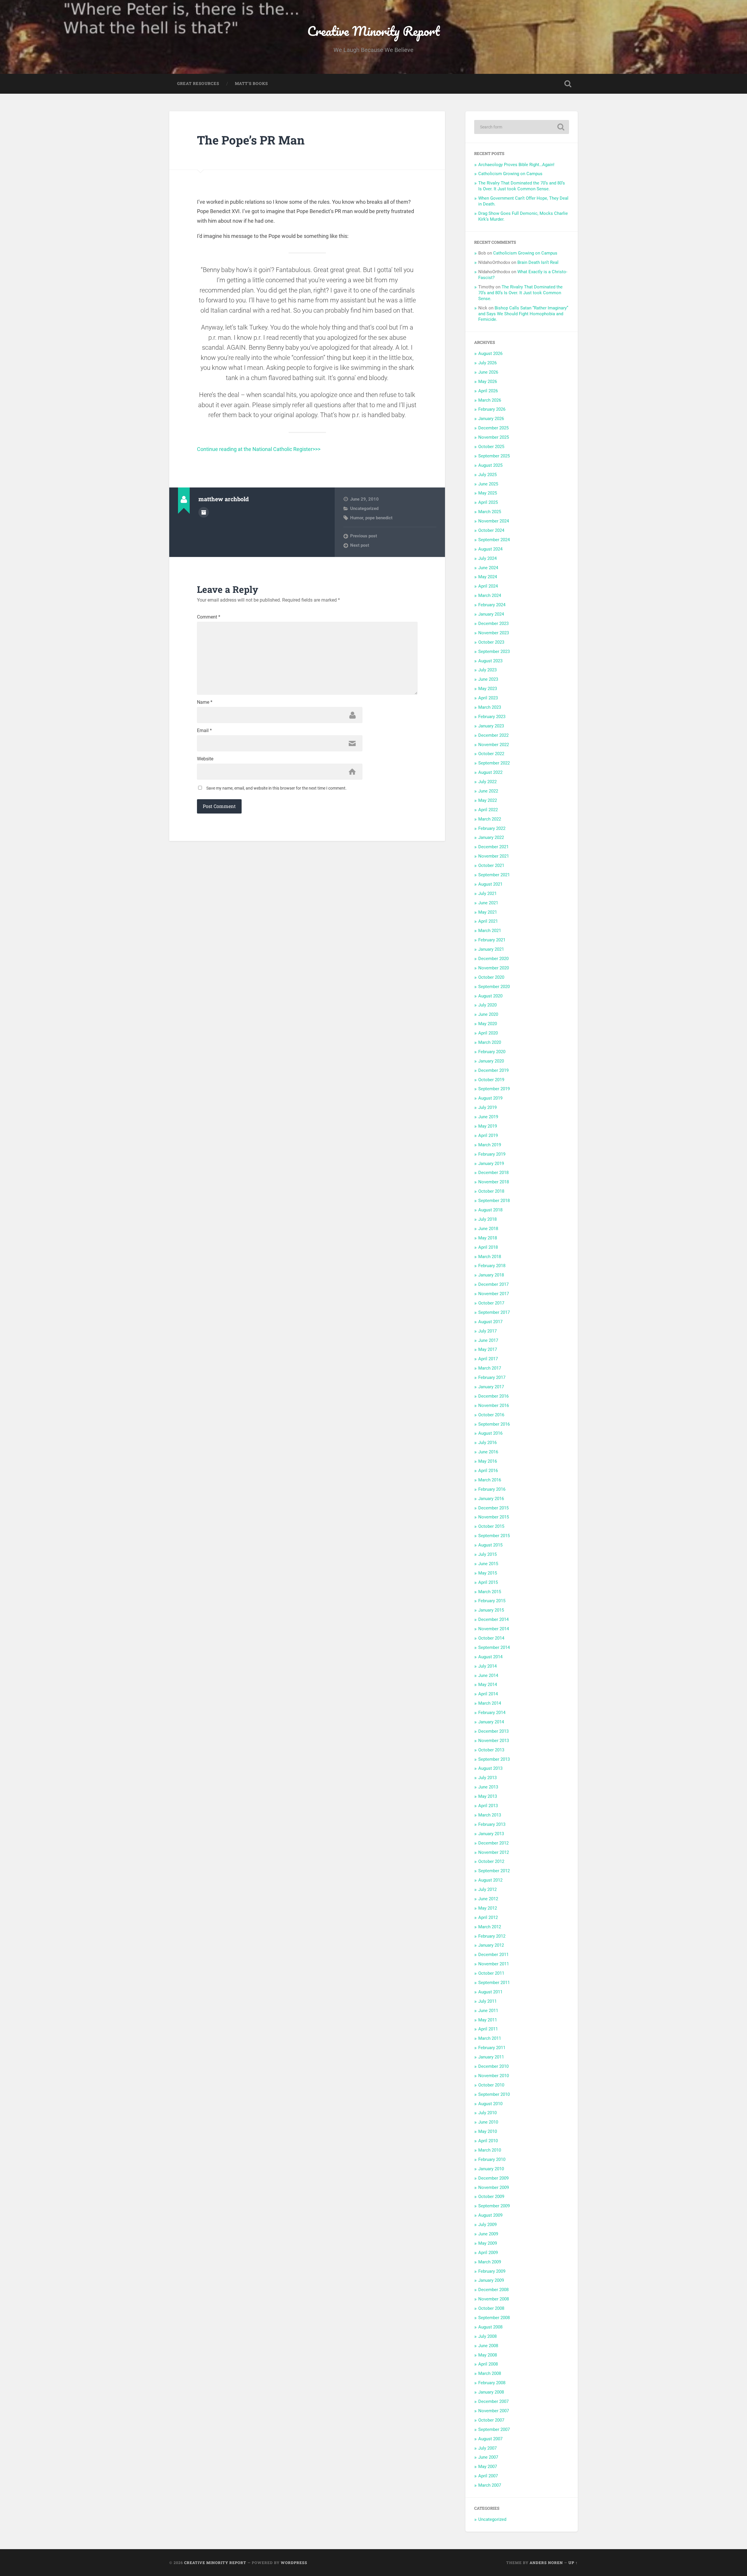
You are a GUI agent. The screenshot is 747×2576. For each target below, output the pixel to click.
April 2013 (488, 1806)
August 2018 (490, 1210)
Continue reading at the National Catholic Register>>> (259, 449)
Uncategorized (364, 508)
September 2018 (494, 1201)
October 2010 (491, 2085)
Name (205, 702)
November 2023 (494, 633)
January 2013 (491, 1834)
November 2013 (494, 1741)
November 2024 (494, 521)
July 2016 (487, 1443)
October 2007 (491, 2420)
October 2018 (491, 1191)
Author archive (204, 512)
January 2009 (491, 2280)
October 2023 (491, 642)
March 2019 (490, 1145)
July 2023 (487, 670)
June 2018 (488, 1229)
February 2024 (492, 605)
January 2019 (491, 1164)
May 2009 (488, 2243)
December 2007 (493, 2401)
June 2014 (488, 1675)
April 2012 (488, 1917)
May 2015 (488, 1573)
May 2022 (488, 800)
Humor (357, 518)
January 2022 (491, 837)
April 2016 (488, 1471)
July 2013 (487, 1778)
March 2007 (490, 2485)
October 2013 (491, 1750)
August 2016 (490, 1433)
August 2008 (490, 2327)
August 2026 (490, 353)
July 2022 (487, 782)
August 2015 (490, 1545)
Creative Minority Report (373, 31)
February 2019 (492, 1154)
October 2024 (491, 530)
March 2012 (490, 1927)
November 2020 (494, 968)
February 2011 (492, 2048)
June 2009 (488, 2234)
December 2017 (493, 1284)
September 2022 (494, 763)
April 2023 (488, 698)
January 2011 (491, 2057)
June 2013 (488, 1787)
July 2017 (487, 1331)
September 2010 (494, 2094)
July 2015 (487, 1554)
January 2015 (491, 1610)
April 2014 (488, 1694)
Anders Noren (546, 2563)
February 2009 (492, 2271)
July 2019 (487, 1107)
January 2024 (491, 614)
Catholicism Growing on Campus (510, 174)
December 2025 (493, 428)
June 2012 (488, 1899)
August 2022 (490, 772)
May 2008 (488, 2355)
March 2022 (490, 819)
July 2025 (487, 475)
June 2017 (488, 1340)
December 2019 (493, 1070)
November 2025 (494, 437)
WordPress (294, 2563)
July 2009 (487, 2225)
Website (205, 759)
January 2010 (491, 2169)
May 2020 (488, 1024)
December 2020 (493, 959)
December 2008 (493, 2290)
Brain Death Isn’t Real (538, 262)
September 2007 (494, 2429)
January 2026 (491, 419)
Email (204, 731)
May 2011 (488, 2020)
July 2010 (487, 2113)
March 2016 (490, 1480)
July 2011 (487, 2001)
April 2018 (488, 1247)
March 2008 (490, 2373)
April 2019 (488, 1135)
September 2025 (494, 456)
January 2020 (491, 1061)
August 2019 (490, 1098)
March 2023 (490, 707)
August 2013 (490, 1768)
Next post (360, 545)
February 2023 (492, 717)
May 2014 (488, 1685)
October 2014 (491, 1638)
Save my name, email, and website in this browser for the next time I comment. (276, 788)
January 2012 (491, 1945)
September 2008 (494, 2318)
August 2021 (490, 884)
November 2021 (494, 856)
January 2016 (491, 1499)
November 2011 (494, 1964)
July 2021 (487, 893)
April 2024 (488, 586)
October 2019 (491, 1080)
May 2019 (488, 1126)
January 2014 (491, 1722)
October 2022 (491, 754)
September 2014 (494, 1647)
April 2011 (488, 2029)
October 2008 (491, 2308)
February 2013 (492, 1824)
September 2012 (494, 1871)
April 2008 (488, 2364)
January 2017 (491, 1387)
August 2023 (490, 661)
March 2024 (490, 595)
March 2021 (490, 931)
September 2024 (494, 540)
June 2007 (488, 2457)
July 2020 (487, 1005)
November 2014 (494, 1629)
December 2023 (493, 623)
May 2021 (488, 912)
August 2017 (490, 1322)
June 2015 (488, 1564)
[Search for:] (522, 127)
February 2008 (492, 2383)
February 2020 (492, 1052)
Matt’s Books (251, 83)
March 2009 (490, 2262)
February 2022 (492, 828)
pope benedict (379, 518)
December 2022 (493, 735)
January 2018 (491, 1275)
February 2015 (492, 1601)
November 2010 (494, 2076)
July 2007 (487, 2448)
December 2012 (493, 1843)
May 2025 (488, 493)
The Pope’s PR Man (251, 140)
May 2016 (488, 1461)
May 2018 (488, 1238)
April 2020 (488, 1033)
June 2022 (488, 791)
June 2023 (488, 679)
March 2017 (490, 1368)
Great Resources (198, 83)
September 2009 (494, 2206)
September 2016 (494, 1424)
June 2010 (488, 2122)
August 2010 (490, 2104)
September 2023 (494, 652)
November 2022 (494, 745)
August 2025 (490, 465)
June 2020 (488, 1014)
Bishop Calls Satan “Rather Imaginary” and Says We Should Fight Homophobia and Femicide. (523, 314)
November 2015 (494, 1517)
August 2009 (490, 2215)
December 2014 (493, 1619)
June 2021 (488, 903)
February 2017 (492, 1377)
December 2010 (493, 2066)
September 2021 (494, 875)
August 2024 (490, 549)
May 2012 (488, 1908)
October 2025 (491, 447)
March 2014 (490, 1703)
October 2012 (491, 1861)
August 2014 (490, 1657)
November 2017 (494, 1294)
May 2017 (488, 1349)
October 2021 (491, 865)
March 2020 (490, 1042)
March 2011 (490, 2038)
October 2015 (491, 1526)
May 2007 (488, 2467)
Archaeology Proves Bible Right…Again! (516, 165)
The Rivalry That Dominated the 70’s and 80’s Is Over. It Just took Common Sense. (522, 186)
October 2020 (491, 977)
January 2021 (491, 949)
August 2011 (490, 1992)
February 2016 (492, 1489)
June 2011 (488, 2011)
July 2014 (487, 1666)
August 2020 (490, 996)
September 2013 (494, 1759)
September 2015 (494, 1536)
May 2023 (488, 689)
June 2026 (488, 372)
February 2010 (492, 2159)
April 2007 (488, 2476)
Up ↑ (573, 2563)
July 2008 (487, 2336)
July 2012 (487, 1889)
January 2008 (491, 2392)
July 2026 (487, 363)
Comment (209, 617)
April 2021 (488, 921)
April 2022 (488, 810)
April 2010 (488, 2141)
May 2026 (488, 382)
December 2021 (493, 847)
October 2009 (491, 2197)
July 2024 (487, 558)
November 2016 (494, 1405)
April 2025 (488, 502)
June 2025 (488, 484)
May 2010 (488, 2131)
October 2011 (491, 1973)
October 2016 (491, 1415)
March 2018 (490, 1257)
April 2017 (488, 1359)
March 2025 (490, 512)
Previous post (364, 536)
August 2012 (490, 1880)
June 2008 (488, 2346)
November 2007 (494, 2411)
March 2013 (490, 1815)
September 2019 (494, 1089)
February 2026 (492, 409)
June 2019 (488, 1117)
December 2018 (493, 1173)
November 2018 (494, 1182)
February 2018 (492, 1266)
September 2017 (494, 1312)
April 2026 (488, 391)
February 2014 (492, 1713)
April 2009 (488, 2253)
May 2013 (488, 1796)
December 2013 (493, 1731)
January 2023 (491, 726)
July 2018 (487, 1219)
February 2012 (492, 1936)
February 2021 (492, 940)
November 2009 (494, 2187)
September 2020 (494, 987)
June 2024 (488, 568)
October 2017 (491, 1303)
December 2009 (493, 2178)
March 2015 (490, 1592)
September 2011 (494, 1983)
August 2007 (490, 2439)
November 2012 (494, 1852)
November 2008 (494, 2299)
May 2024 (488, 577)
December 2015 (493, 1508)
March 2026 (490, 400)
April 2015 (488, 1582)
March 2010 (490, 2150)
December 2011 (493, 1955)
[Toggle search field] (568, 84)
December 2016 (493, 1396)
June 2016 (488, 1452)
